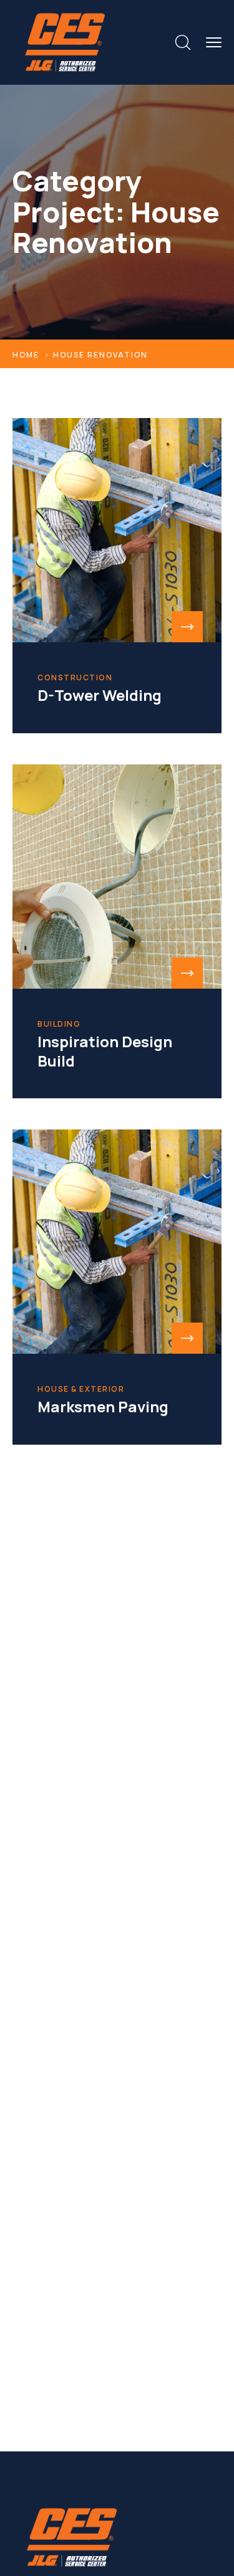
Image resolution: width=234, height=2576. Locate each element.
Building (59, 1024)
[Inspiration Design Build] (117, 877)
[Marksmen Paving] (117, 1242)
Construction (75, 678)
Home (26, 355)
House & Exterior (81, 1389)
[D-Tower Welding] (117, 530)
